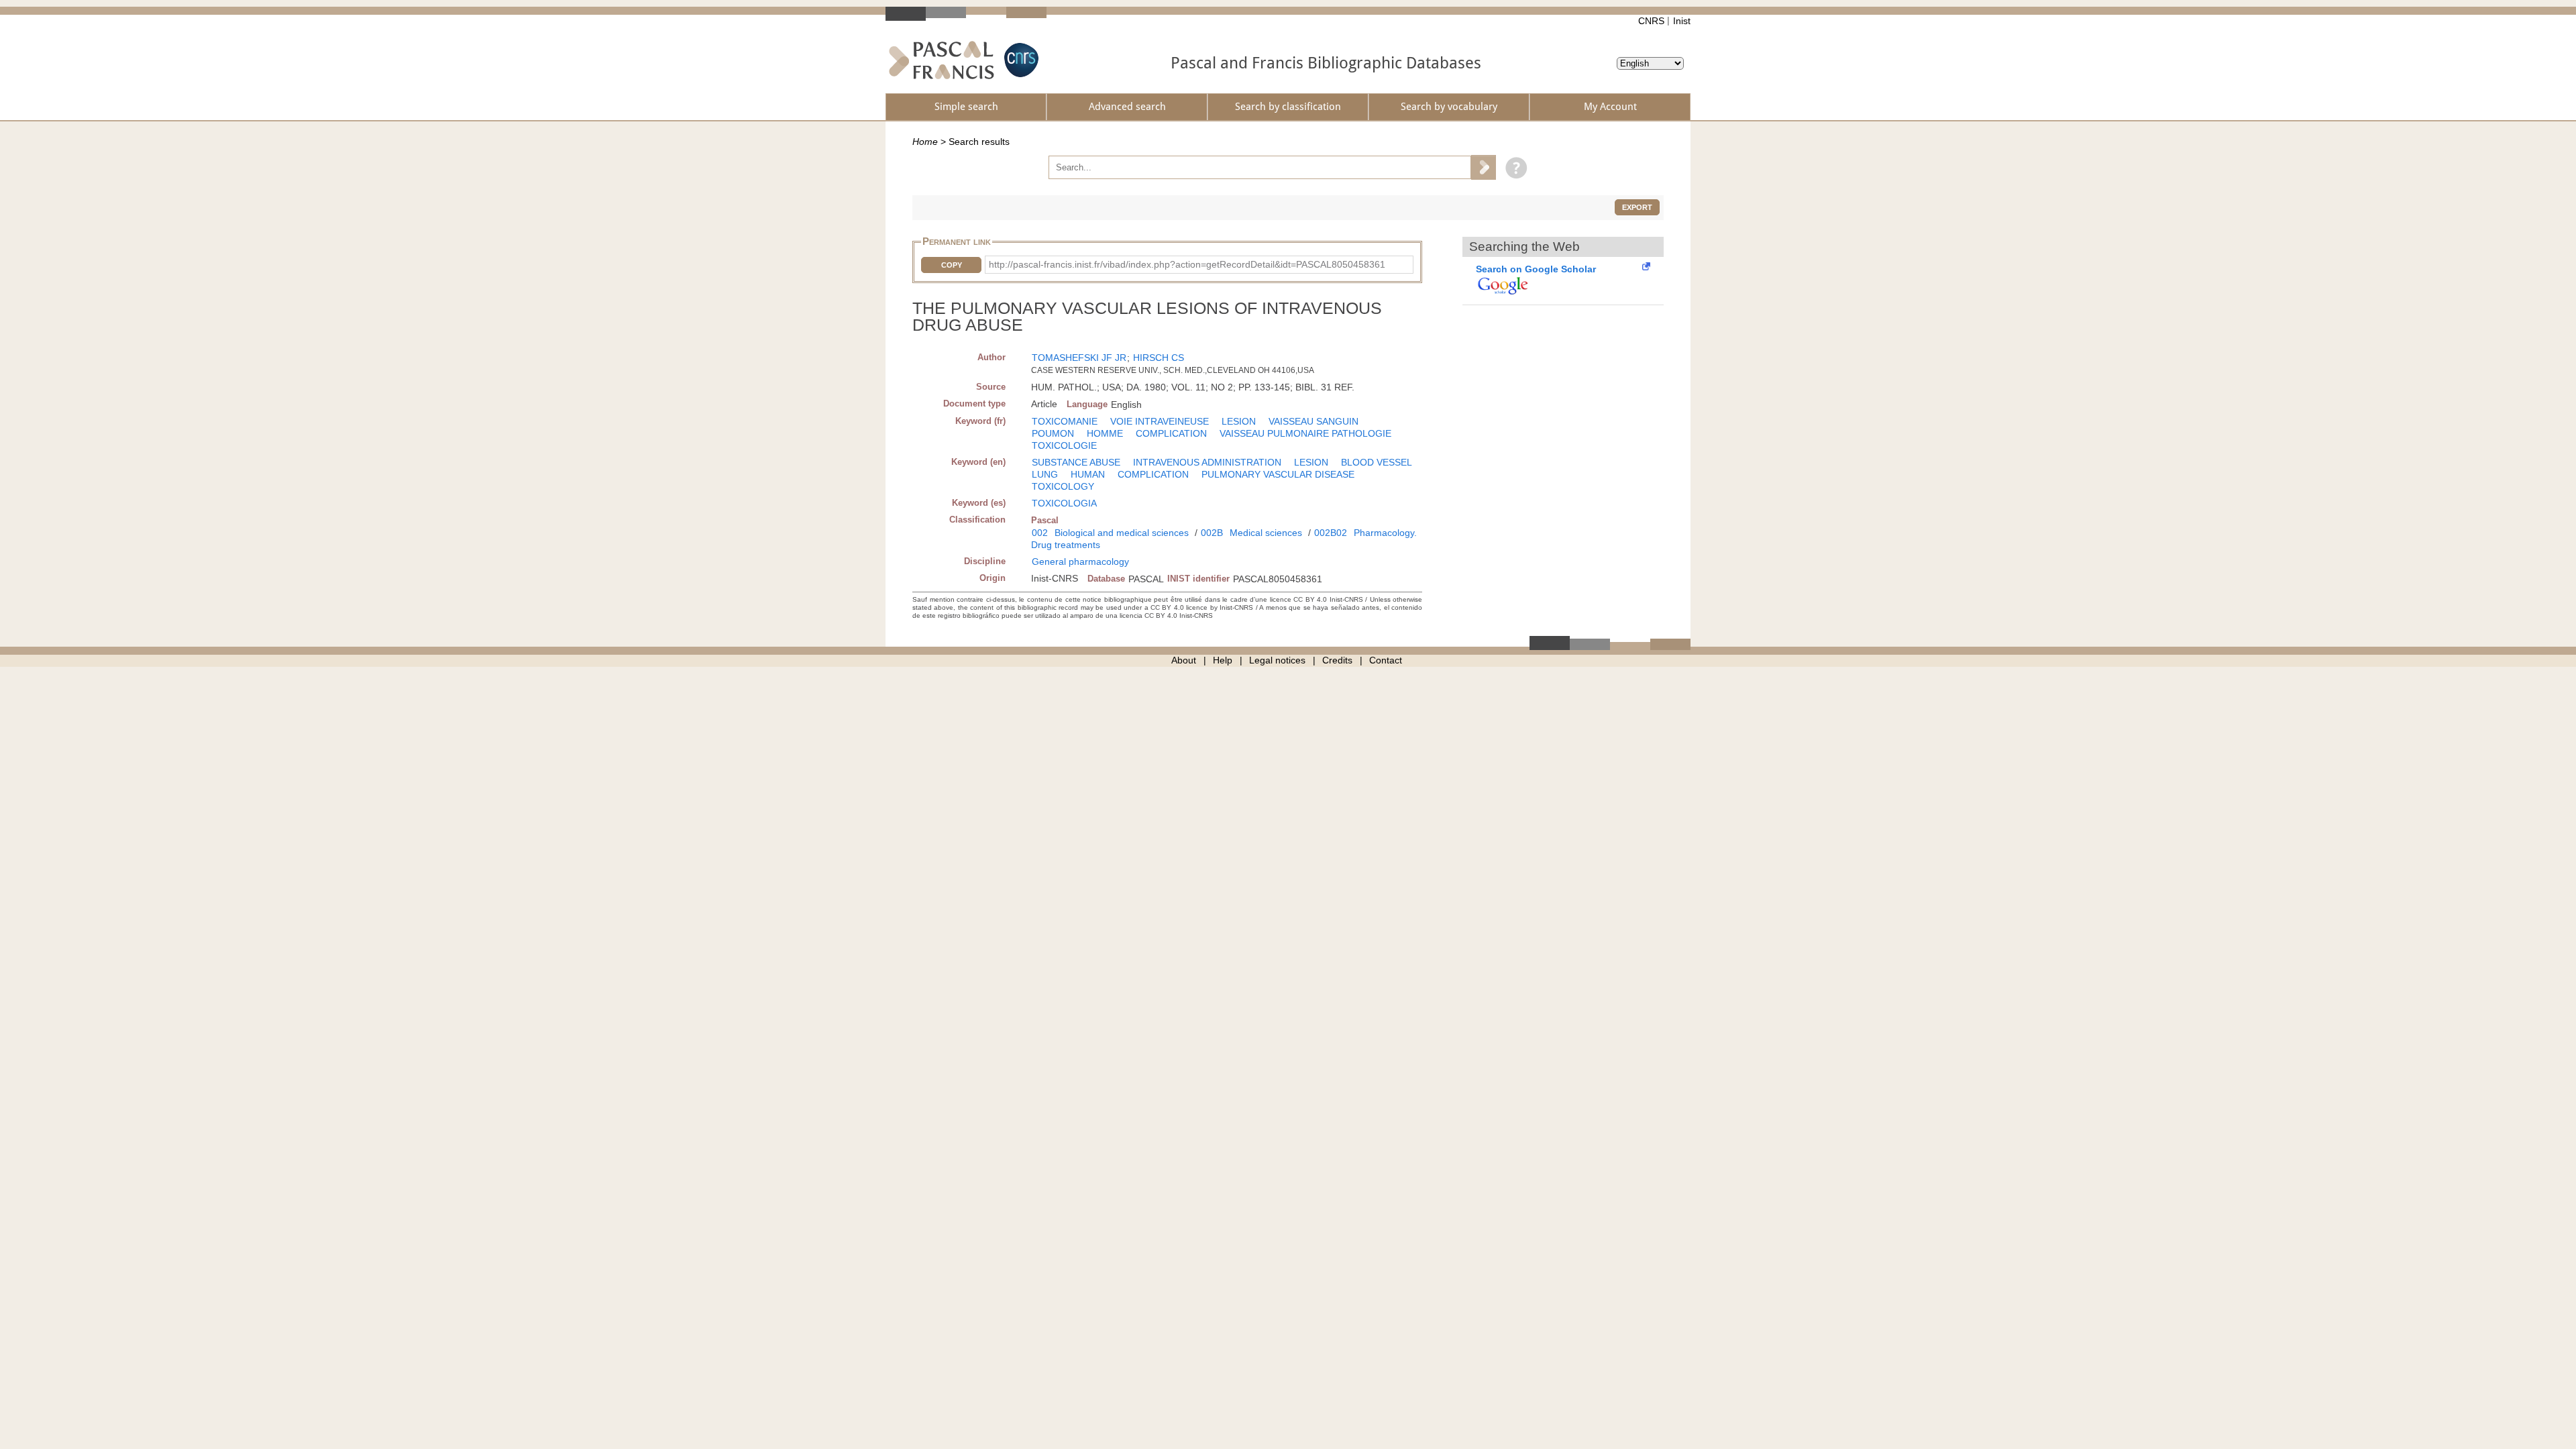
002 (1040, 533)
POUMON (1053, 433)
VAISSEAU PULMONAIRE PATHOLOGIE (1305, 433)
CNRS (1651, 21)
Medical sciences (1266, 533)
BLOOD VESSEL (1377, 462)
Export (1637, 207)
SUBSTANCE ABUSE (1076, 462)
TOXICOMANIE (1065, 421)
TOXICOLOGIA (1064, 503)
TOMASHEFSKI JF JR (1079, 358)
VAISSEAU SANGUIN (1313, 421)
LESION (1239, 421)
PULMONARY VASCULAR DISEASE (1278, 474)
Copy (952, 265)
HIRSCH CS (1159, 358)
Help (1223, 660)
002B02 (1331, 533)
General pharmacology (1080, 561)
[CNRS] (1020, 60)
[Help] (1513, 167)
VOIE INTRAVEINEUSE (1160, 421)
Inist (1682, 21)
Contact (1386, 660)
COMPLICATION (1171, 433)
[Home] (942, 60)
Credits (1337, 660)
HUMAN (1088, 474)
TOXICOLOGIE (1064, 445)
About (1184, 660)
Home (925, 142)
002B (1212, 533)
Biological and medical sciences (1122, 533)
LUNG (1045, 474)
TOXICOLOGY (1063, 486)
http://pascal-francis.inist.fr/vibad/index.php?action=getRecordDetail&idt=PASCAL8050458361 (1187, 264)
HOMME (1105, 433)
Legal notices (1277, 660)
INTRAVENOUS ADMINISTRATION (1207, 462)
